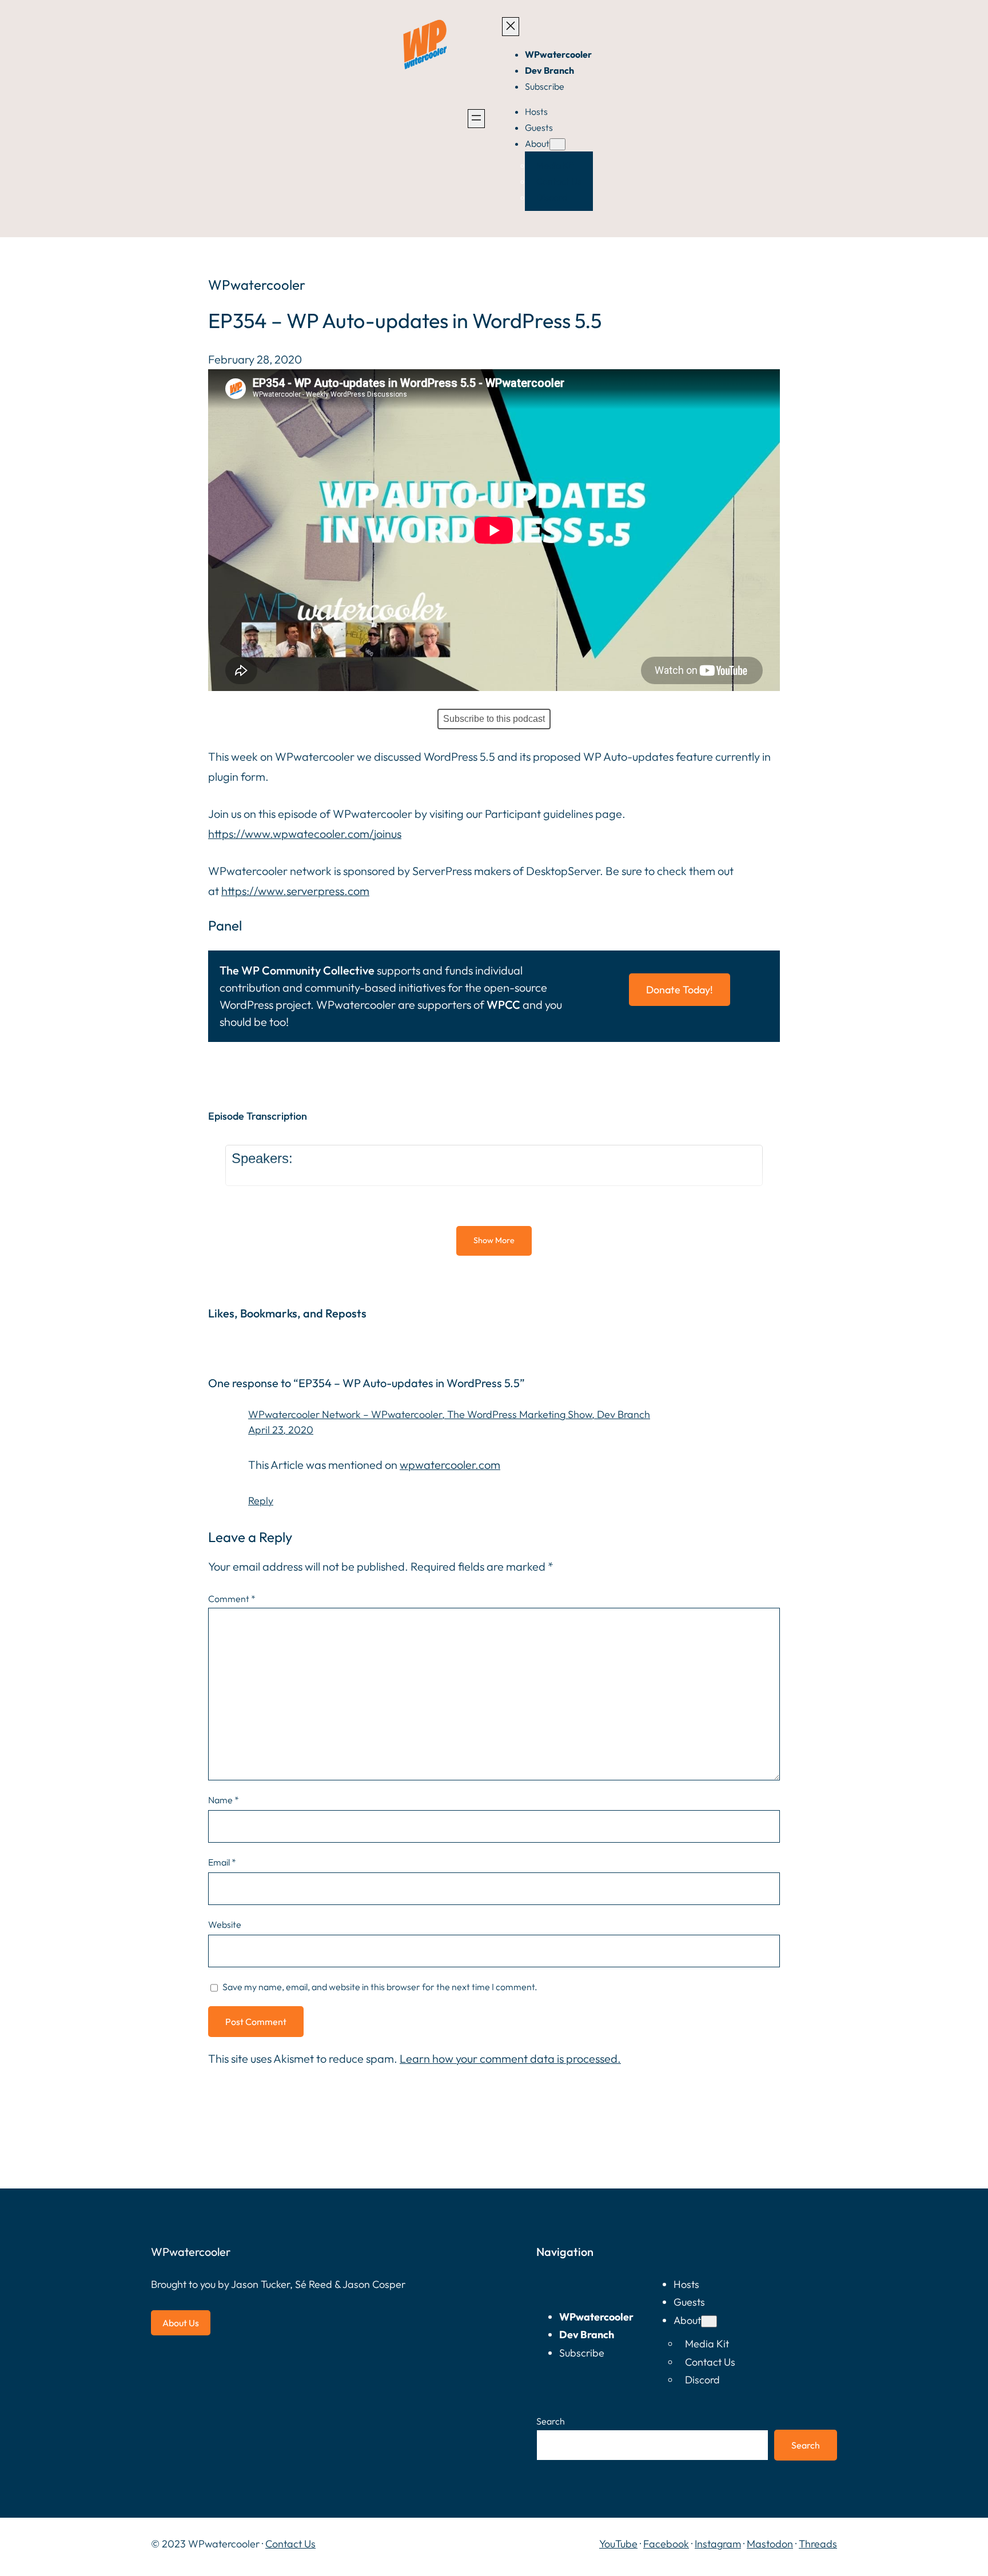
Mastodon (770, 2544)
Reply (261, 1501)
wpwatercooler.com (450, 1465)
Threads (818, 2544)
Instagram (718, 2544)
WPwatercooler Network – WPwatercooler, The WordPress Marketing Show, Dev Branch (449, 1414)
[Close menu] (511, 27)
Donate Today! (680, 990)
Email (222, 1862)
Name (224, 1800)
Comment (232, 1599)
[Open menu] (476, 119)
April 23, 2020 (281, 1430)
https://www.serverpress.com (295, 891)
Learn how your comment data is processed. (510, 2058)
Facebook (666, 2544)
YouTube (618, 2544)
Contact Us (290, 2544)
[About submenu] (557, 144)
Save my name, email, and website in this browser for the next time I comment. (380, 1987)
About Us (181, 2323)
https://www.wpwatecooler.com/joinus (305, 834)
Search (551, 2421)
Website (225, 1924)
